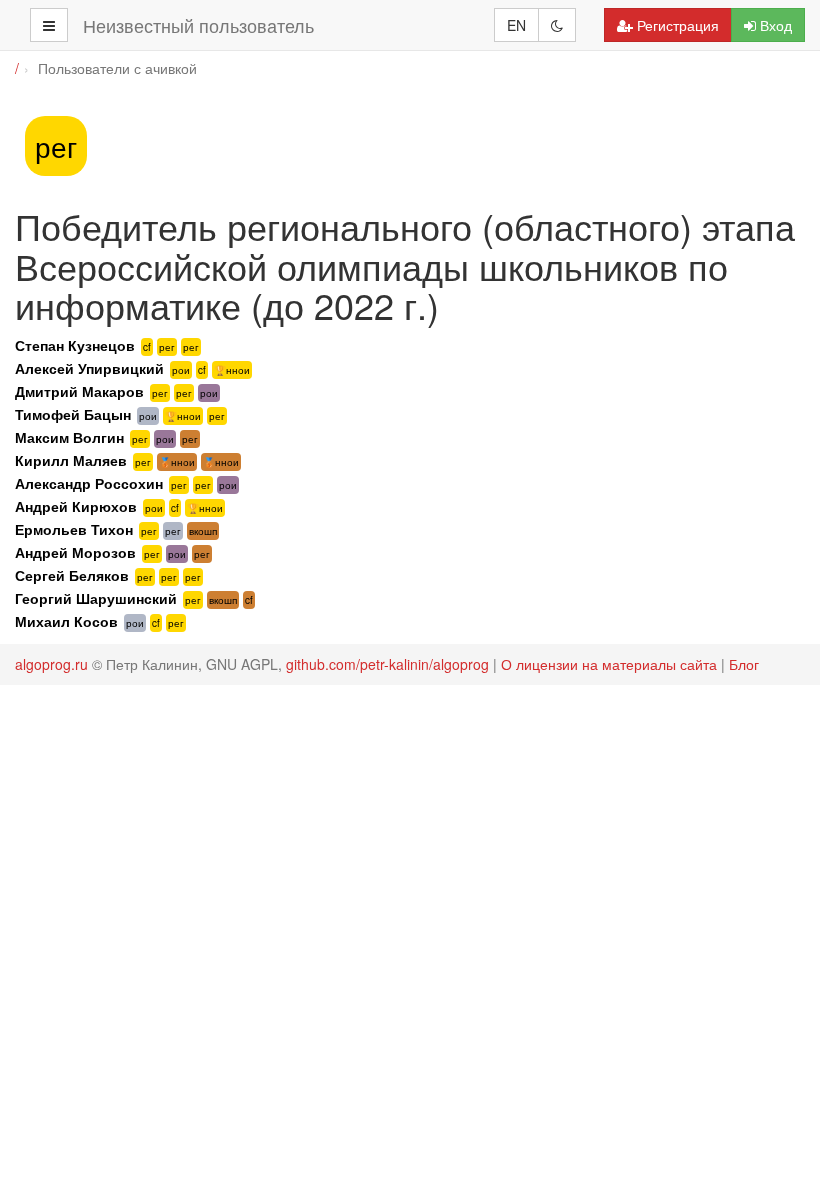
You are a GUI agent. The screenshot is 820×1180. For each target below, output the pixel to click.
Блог (744, 664)
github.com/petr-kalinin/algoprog (387, 664)
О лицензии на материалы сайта (609, 664)
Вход (776, 25)
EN (516, 25)
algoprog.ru (51, 664)
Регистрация (678, 25)
